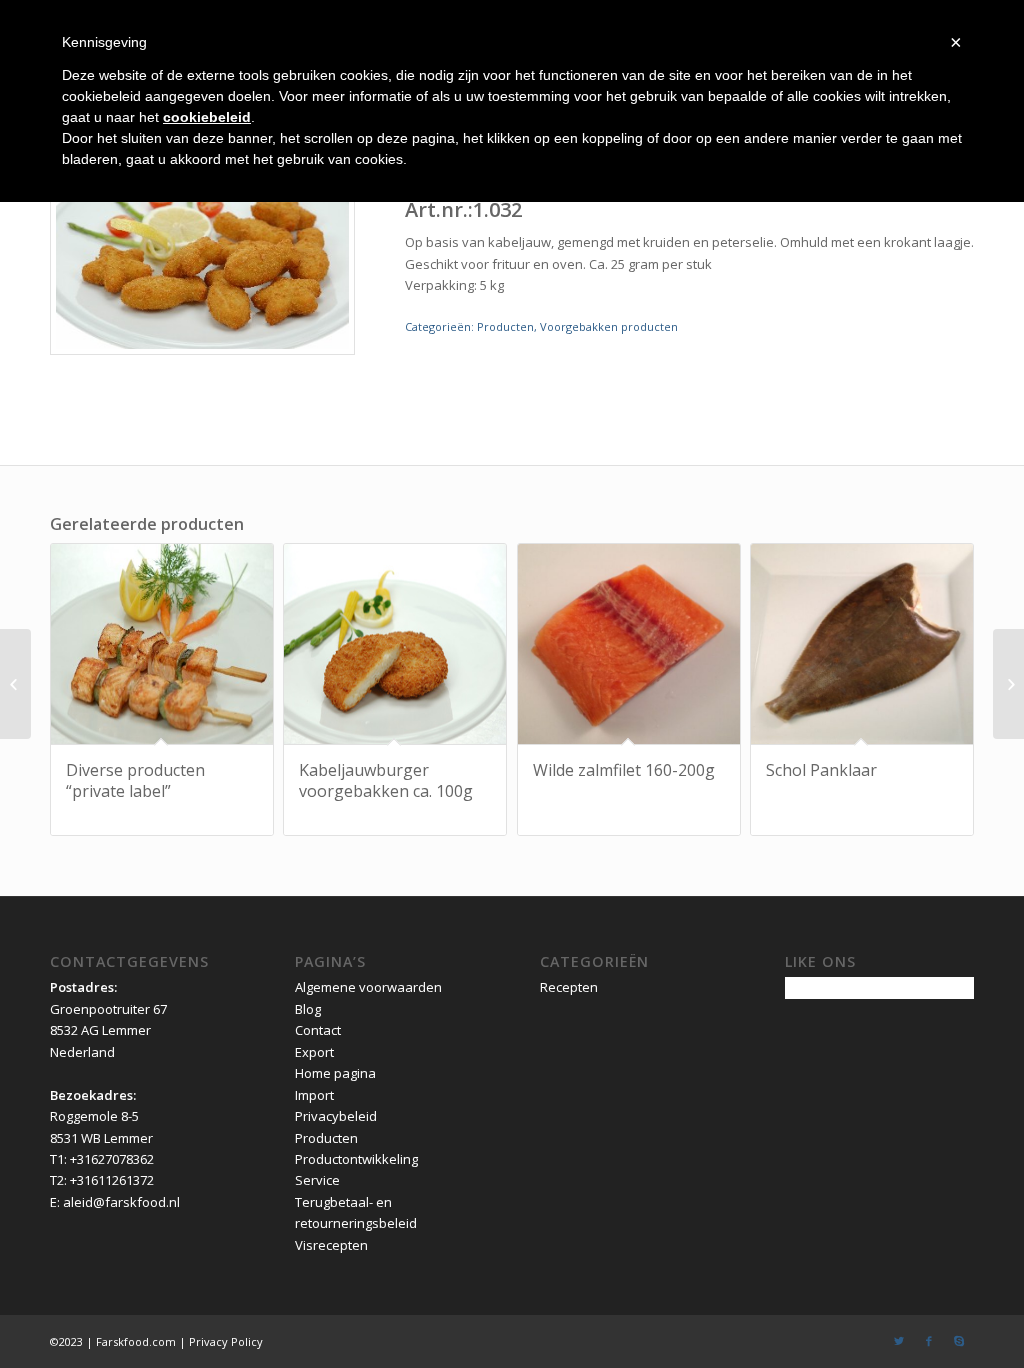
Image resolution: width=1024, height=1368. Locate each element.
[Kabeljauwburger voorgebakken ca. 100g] (1008, 684)
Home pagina (335, 1073)
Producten (505, 326)
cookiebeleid (207, 117)
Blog (308, 1009)
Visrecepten (331, 1245)
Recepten (569, 987)
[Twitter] (899, 1341)
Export (314, 1052)
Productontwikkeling (356, 1159)
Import (314, 1095)
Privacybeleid (336, 1116)
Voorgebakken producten (609, 326)
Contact (318, 1030)
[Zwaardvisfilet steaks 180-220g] (15, 684)
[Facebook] (929, 1341)
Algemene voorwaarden (368, 987)
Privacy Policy (226, 1341)
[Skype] (959, 1341)
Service (317, 1180)
